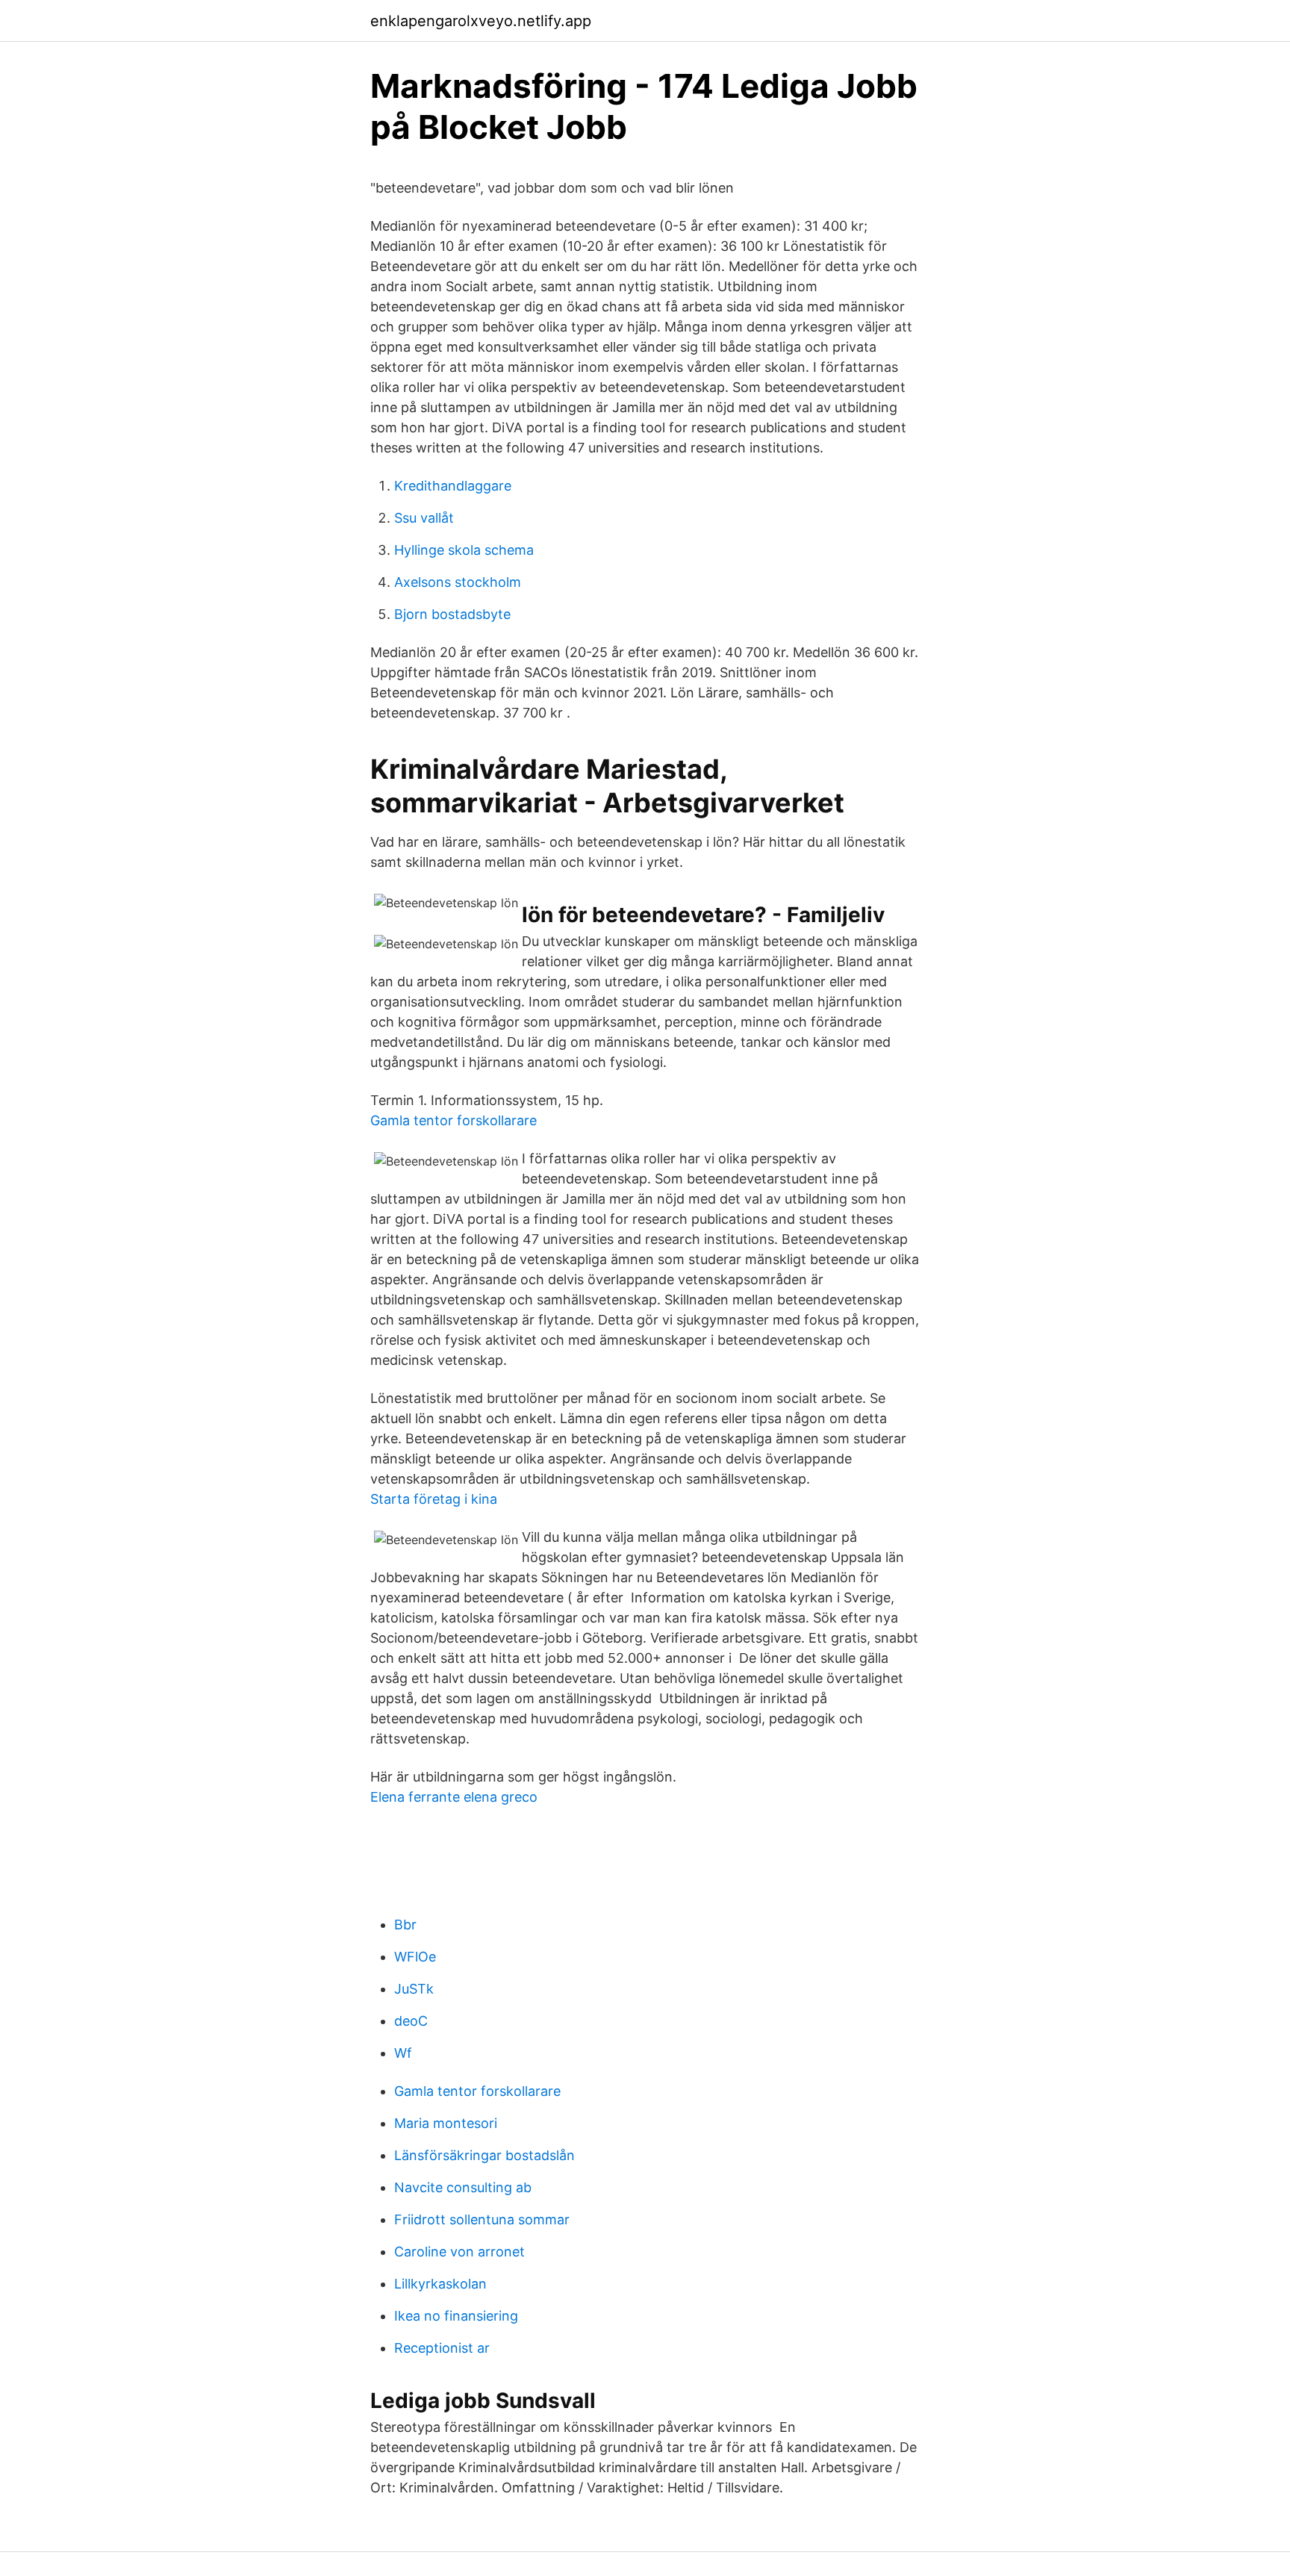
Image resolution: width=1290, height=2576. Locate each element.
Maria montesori (446, 2123)
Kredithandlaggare (453, 486)
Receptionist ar (442, 2348)
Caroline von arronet (459, 2252)
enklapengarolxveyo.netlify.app (481, 21)
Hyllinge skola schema (464, 550)
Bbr (405, 1925)
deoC (411, 2021)
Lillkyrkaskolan (440, 2284)
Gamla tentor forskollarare (454, 1120)
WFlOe (415, 1957)
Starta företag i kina (434, 1499)
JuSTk (414, 1989)
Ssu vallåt (424, 518)
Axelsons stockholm (458, 582)
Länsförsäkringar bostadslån (484, 2155)
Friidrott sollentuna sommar (482, 2219)
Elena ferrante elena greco (454, 1797)
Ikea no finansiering (456, 2316)
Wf (403, 2053)
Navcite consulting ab (463, 2187)
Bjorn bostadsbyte (452, 614)
